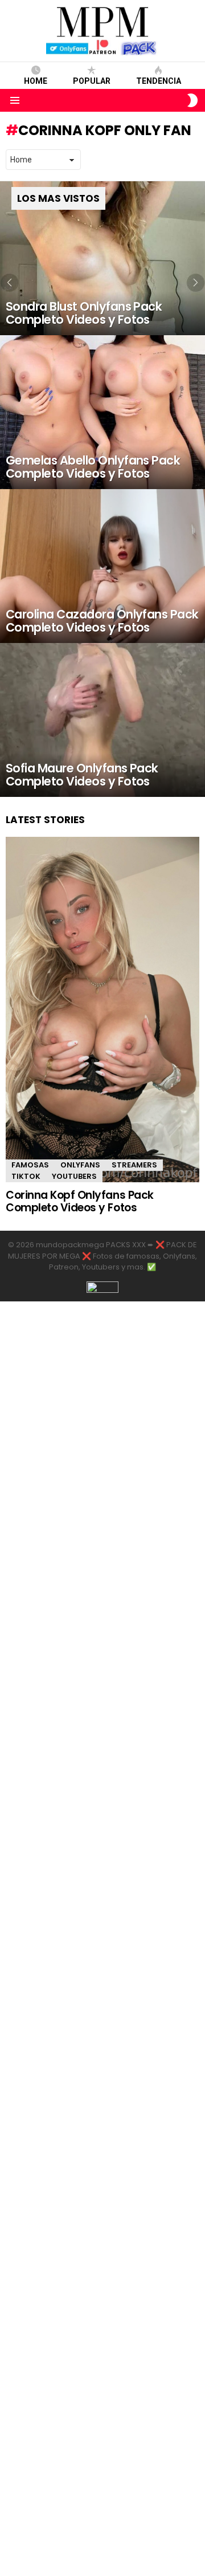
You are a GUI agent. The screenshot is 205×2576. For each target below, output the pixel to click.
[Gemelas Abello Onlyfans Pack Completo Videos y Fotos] (102, 412)
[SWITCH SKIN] (192, 100)
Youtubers (74, 1176)
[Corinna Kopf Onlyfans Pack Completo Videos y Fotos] (102, 1010)
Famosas (30, 1165)
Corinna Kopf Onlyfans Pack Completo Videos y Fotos (80, 1201)
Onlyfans (80, 1165)
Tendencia (159, 81)
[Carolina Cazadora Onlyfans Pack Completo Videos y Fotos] (102, 566)
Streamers (134, 1165)
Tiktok (26, 1176)
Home (36, 81)
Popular (92, 81)
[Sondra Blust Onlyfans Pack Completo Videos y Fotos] (102, 258)
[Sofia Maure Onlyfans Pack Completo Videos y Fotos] (102, 720)
